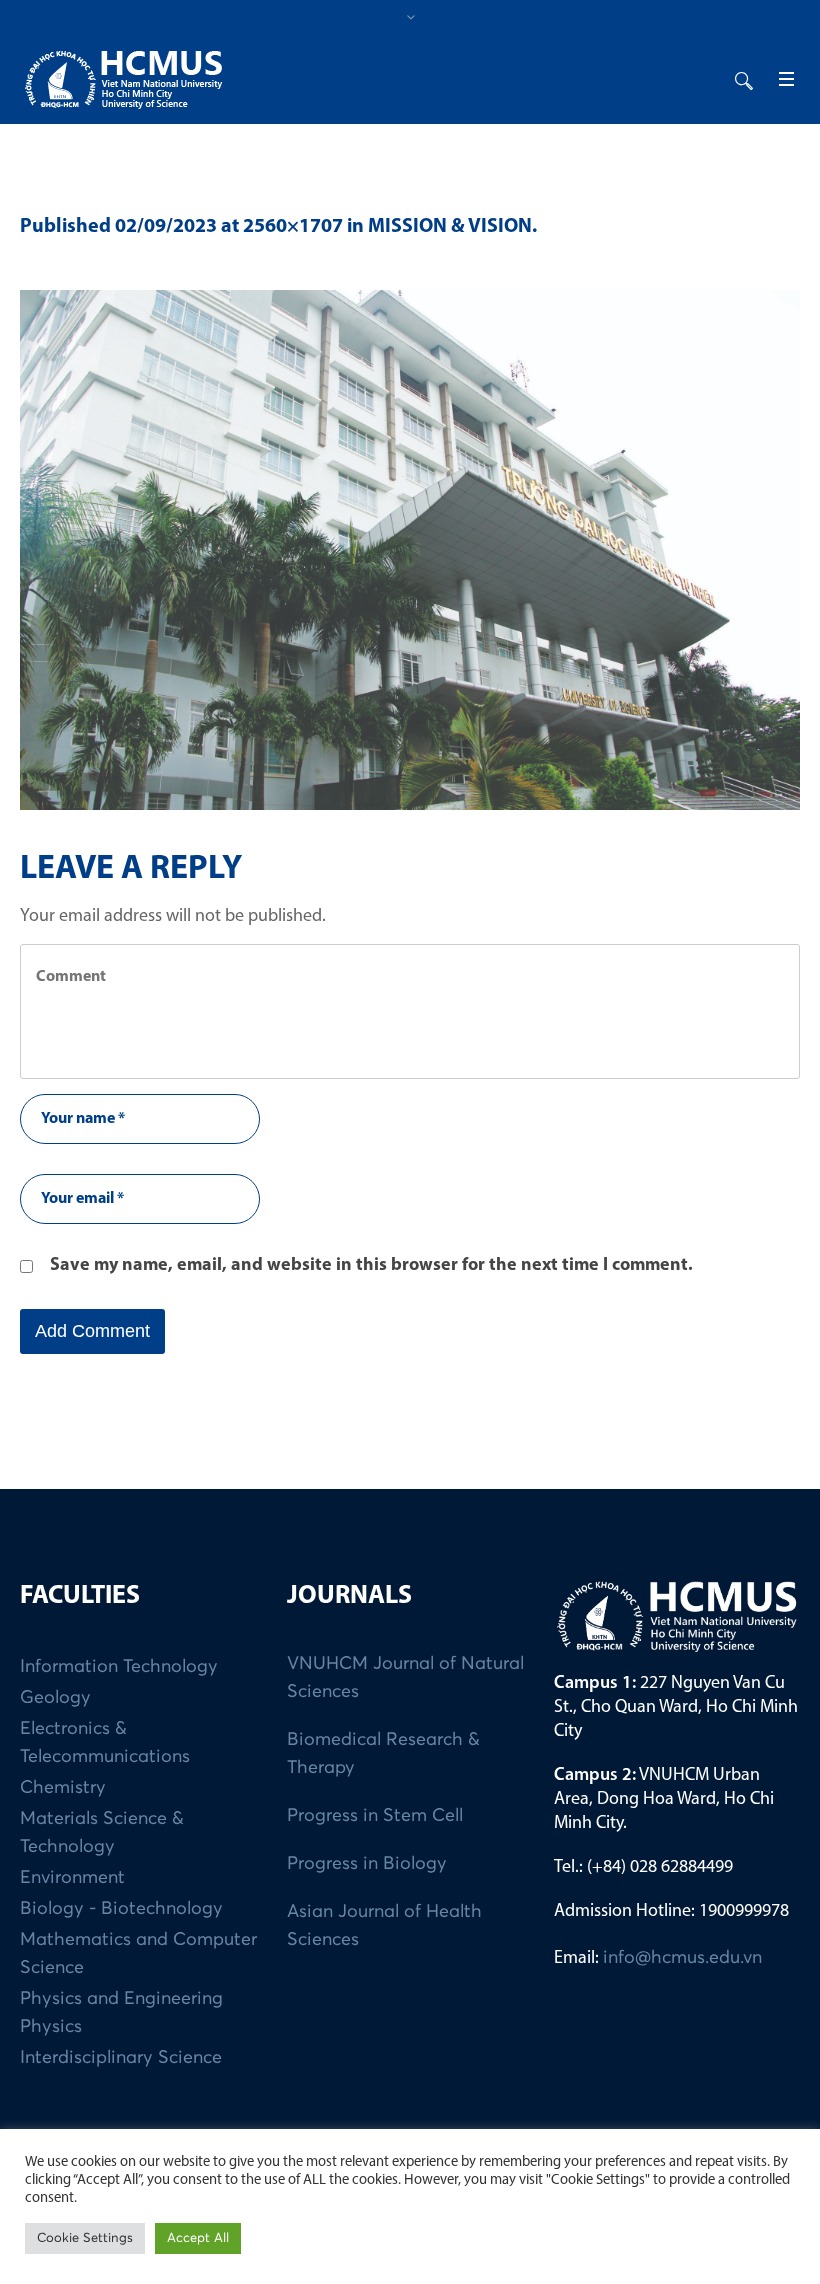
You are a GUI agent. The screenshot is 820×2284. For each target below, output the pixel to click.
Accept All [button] (198, 2238)
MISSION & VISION (450, 227)
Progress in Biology (367, 1864)
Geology (55, 1698)
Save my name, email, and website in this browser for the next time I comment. (371, 1266)
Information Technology (119, 1667)
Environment (72, 1878)
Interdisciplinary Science (121, 2058)
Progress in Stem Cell (375, 1816)
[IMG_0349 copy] (410, 550)
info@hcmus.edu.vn (682, 1958)
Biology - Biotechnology (121, 1909)
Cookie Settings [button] (85, 2238)
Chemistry (63, 1788)
